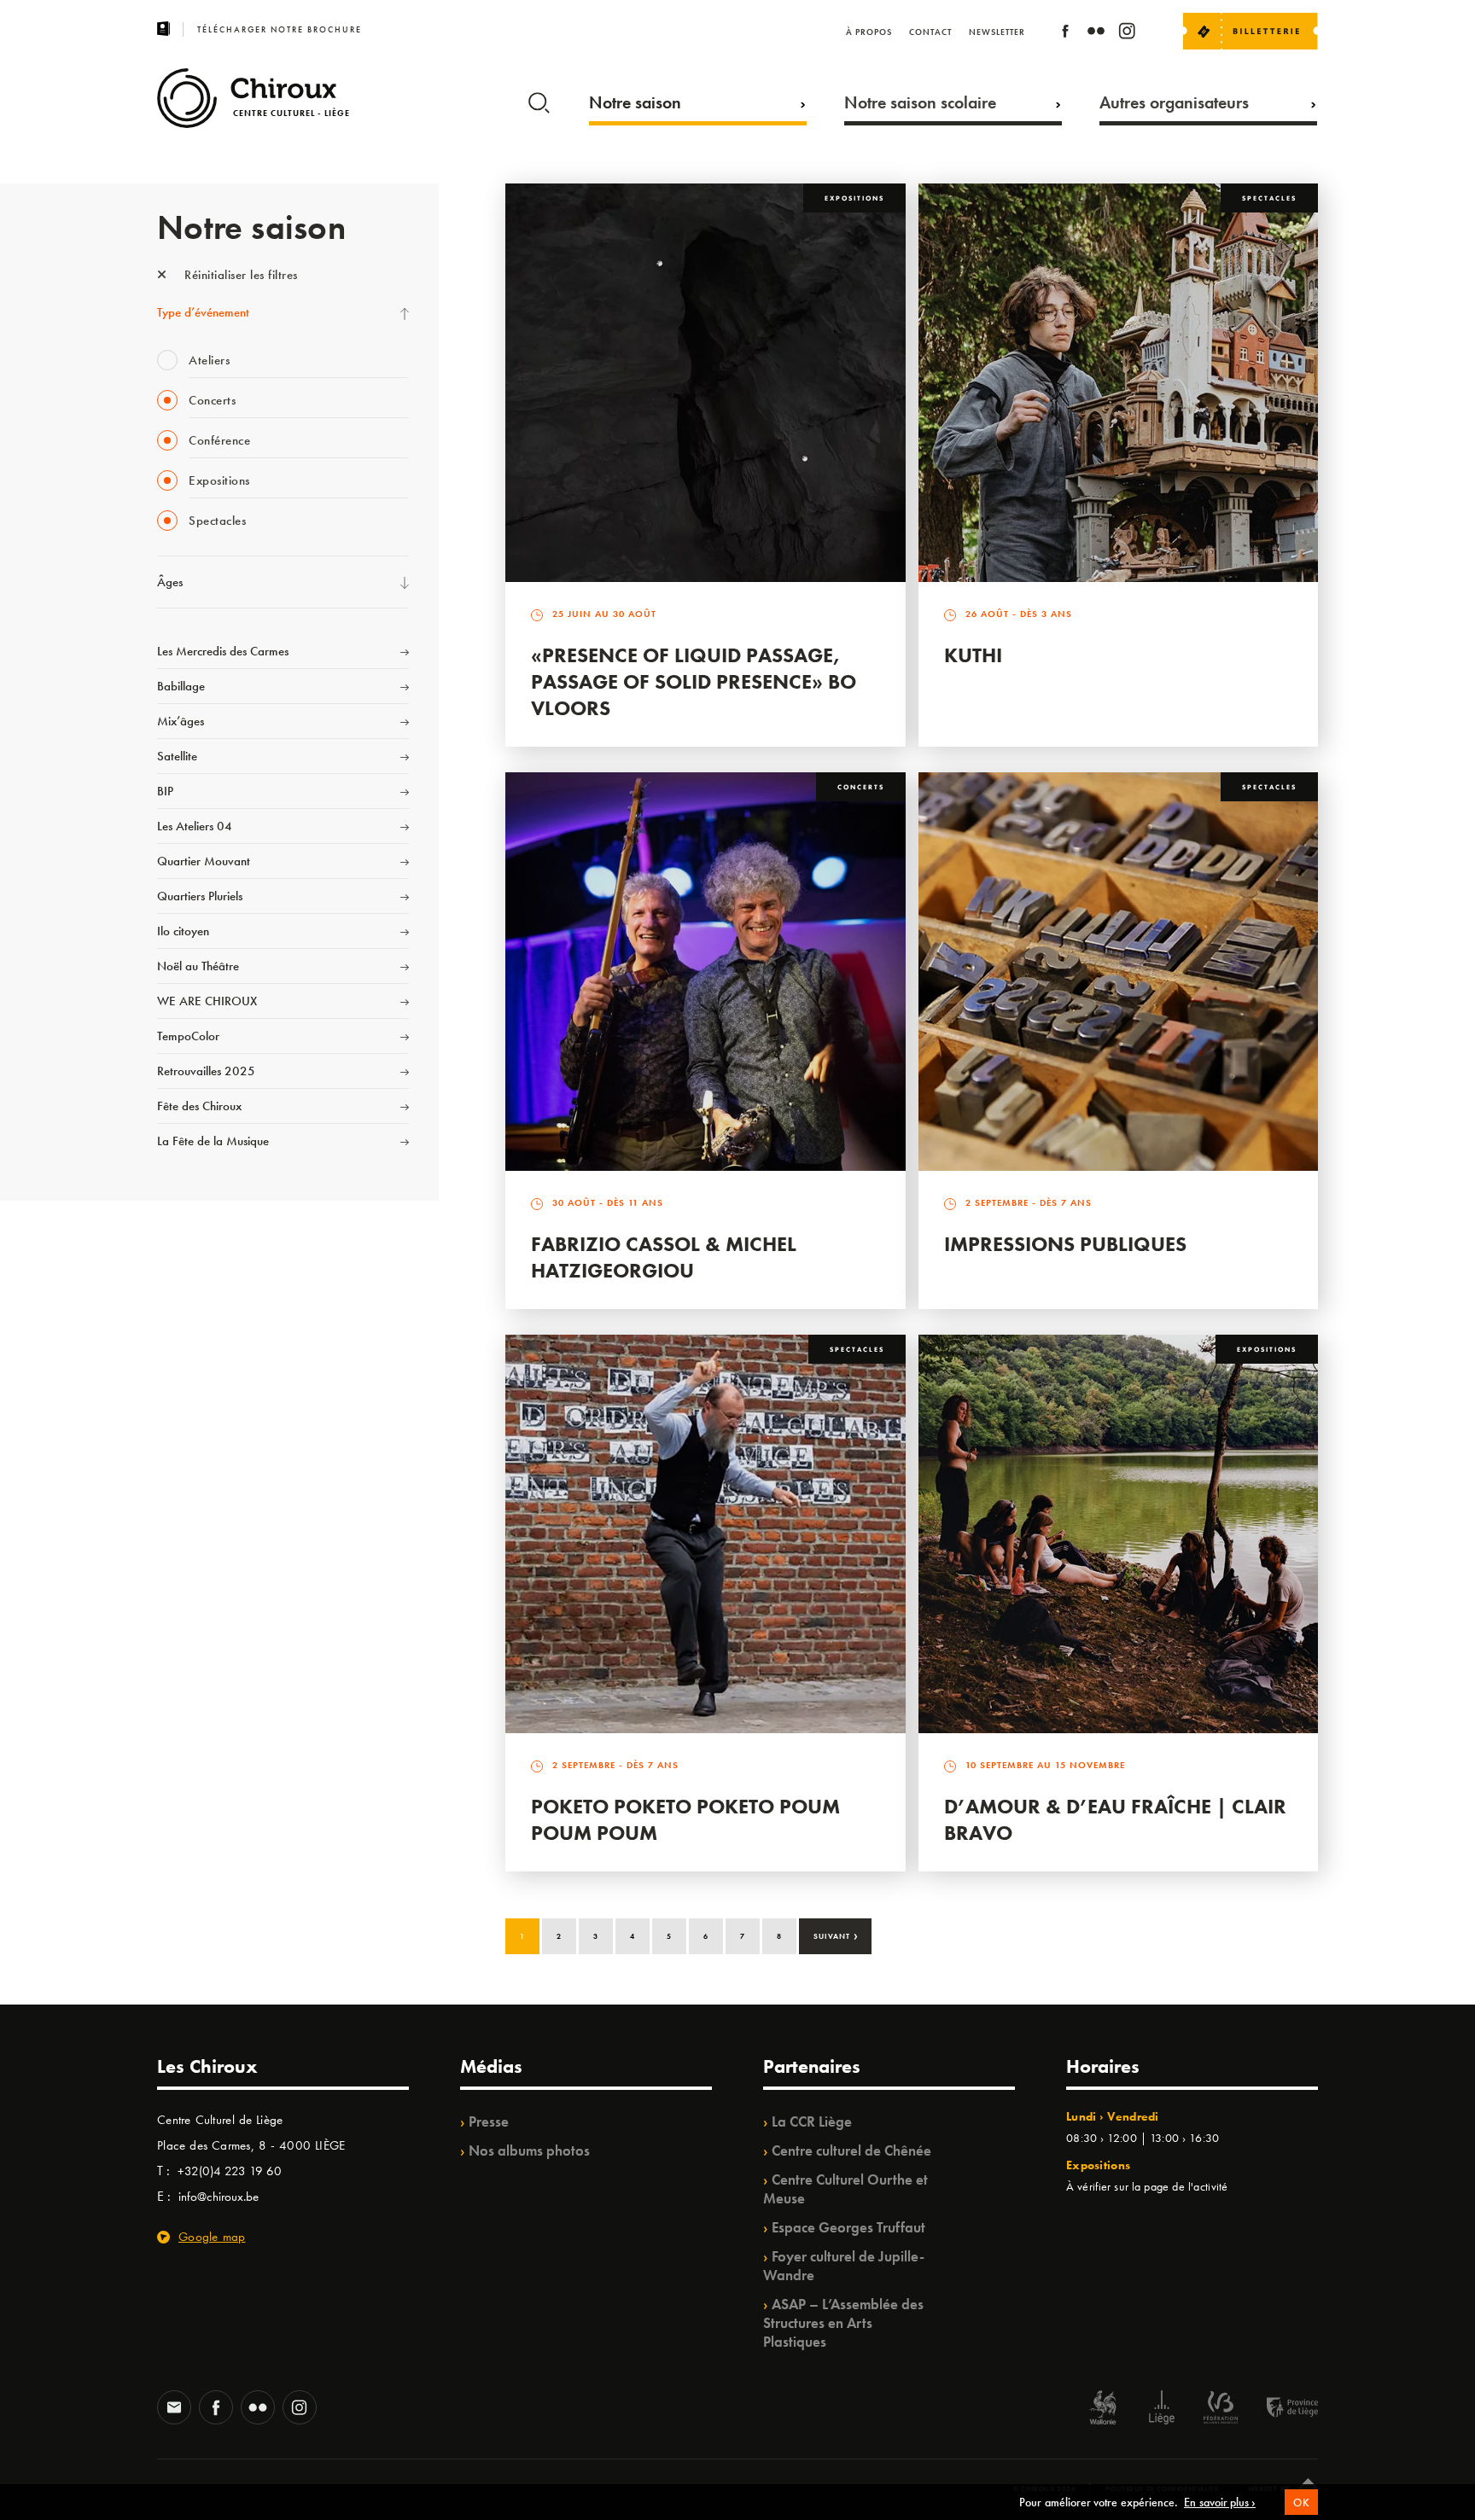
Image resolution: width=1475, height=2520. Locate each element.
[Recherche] (539, 99)
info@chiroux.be (219, 2197)
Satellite (177, 756)
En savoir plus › (1220, 2502)
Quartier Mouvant (204, 861)
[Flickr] (1096, 34)
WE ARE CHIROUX (207, 1001)
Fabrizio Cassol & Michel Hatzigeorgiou (664, 1257)
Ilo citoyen (183, 931)
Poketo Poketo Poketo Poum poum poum (685, 1819)
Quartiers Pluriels (200, 896)
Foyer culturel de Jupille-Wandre (844, 2266)
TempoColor (188, 1036)
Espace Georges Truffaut (848, 2227)
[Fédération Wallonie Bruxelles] (1221, 2409)
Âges (170, 582)
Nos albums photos (529, 2150)
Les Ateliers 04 (195, 826)
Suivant (836, 1935)
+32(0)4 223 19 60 (230, 2171)
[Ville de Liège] (1162, 2409)
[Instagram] (1127, 34)
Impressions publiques (1065, 1244)
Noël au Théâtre (198, 966)
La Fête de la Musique (213, 1141)
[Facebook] (1065, 34)
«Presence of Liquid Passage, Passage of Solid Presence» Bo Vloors (694, 681)
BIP (165, 791)
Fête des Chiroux (199, 1106)
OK (1301, 2503)
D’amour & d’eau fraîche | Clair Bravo (1115, 1819)
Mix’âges (181, 721)
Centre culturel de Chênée (851, 2150)
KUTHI (973, 655)
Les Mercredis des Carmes (223, 651)
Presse (489, 2121)
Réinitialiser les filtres (239, 275)
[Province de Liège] (1280, 2409)
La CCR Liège (812, 2121)
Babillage (181, 686)
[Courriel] (174, 2409)
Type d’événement (203, 312)
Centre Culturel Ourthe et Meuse (845, 2189)
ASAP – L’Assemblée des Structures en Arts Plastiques (843, 2323)
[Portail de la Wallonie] (1103, 2409)
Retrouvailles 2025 (206, 1071)
